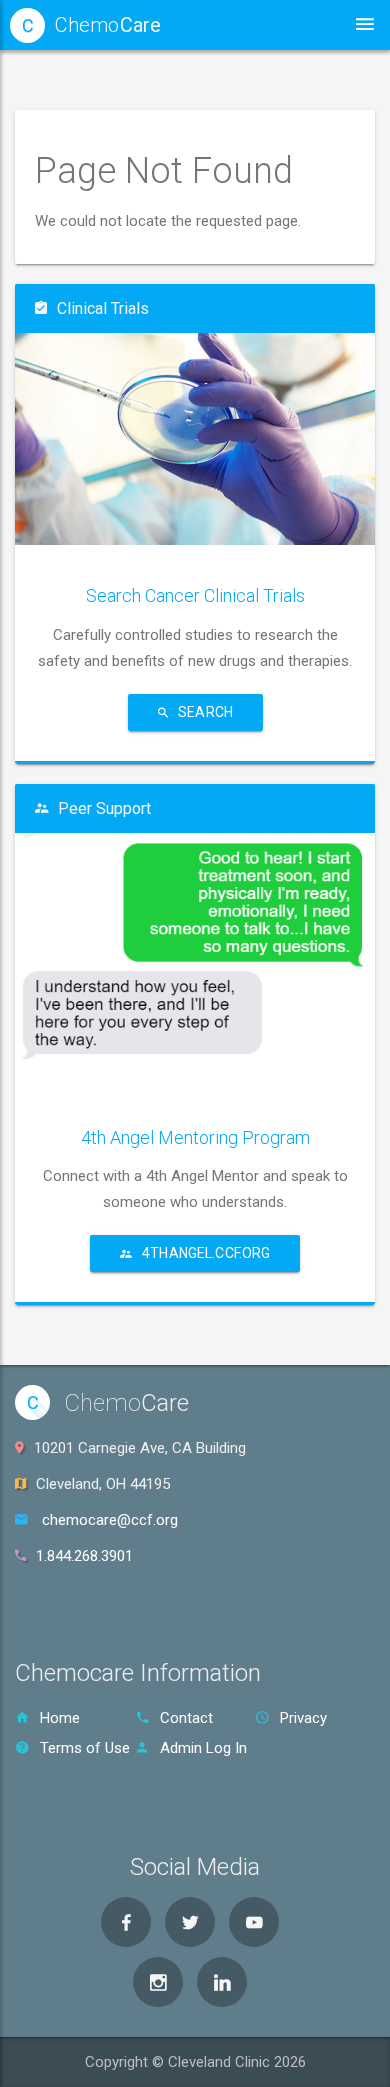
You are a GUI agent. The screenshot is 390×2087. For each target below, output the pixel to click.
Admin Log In (203, 1748)
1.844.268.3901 (84, 1556)
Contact (186, 1718)
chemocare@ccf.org (110, 1520)
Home (60, 1718)
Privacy (303, 1718)
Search (205, 712)
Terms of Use (85, 1748)
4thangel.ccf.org (206, 1253)
